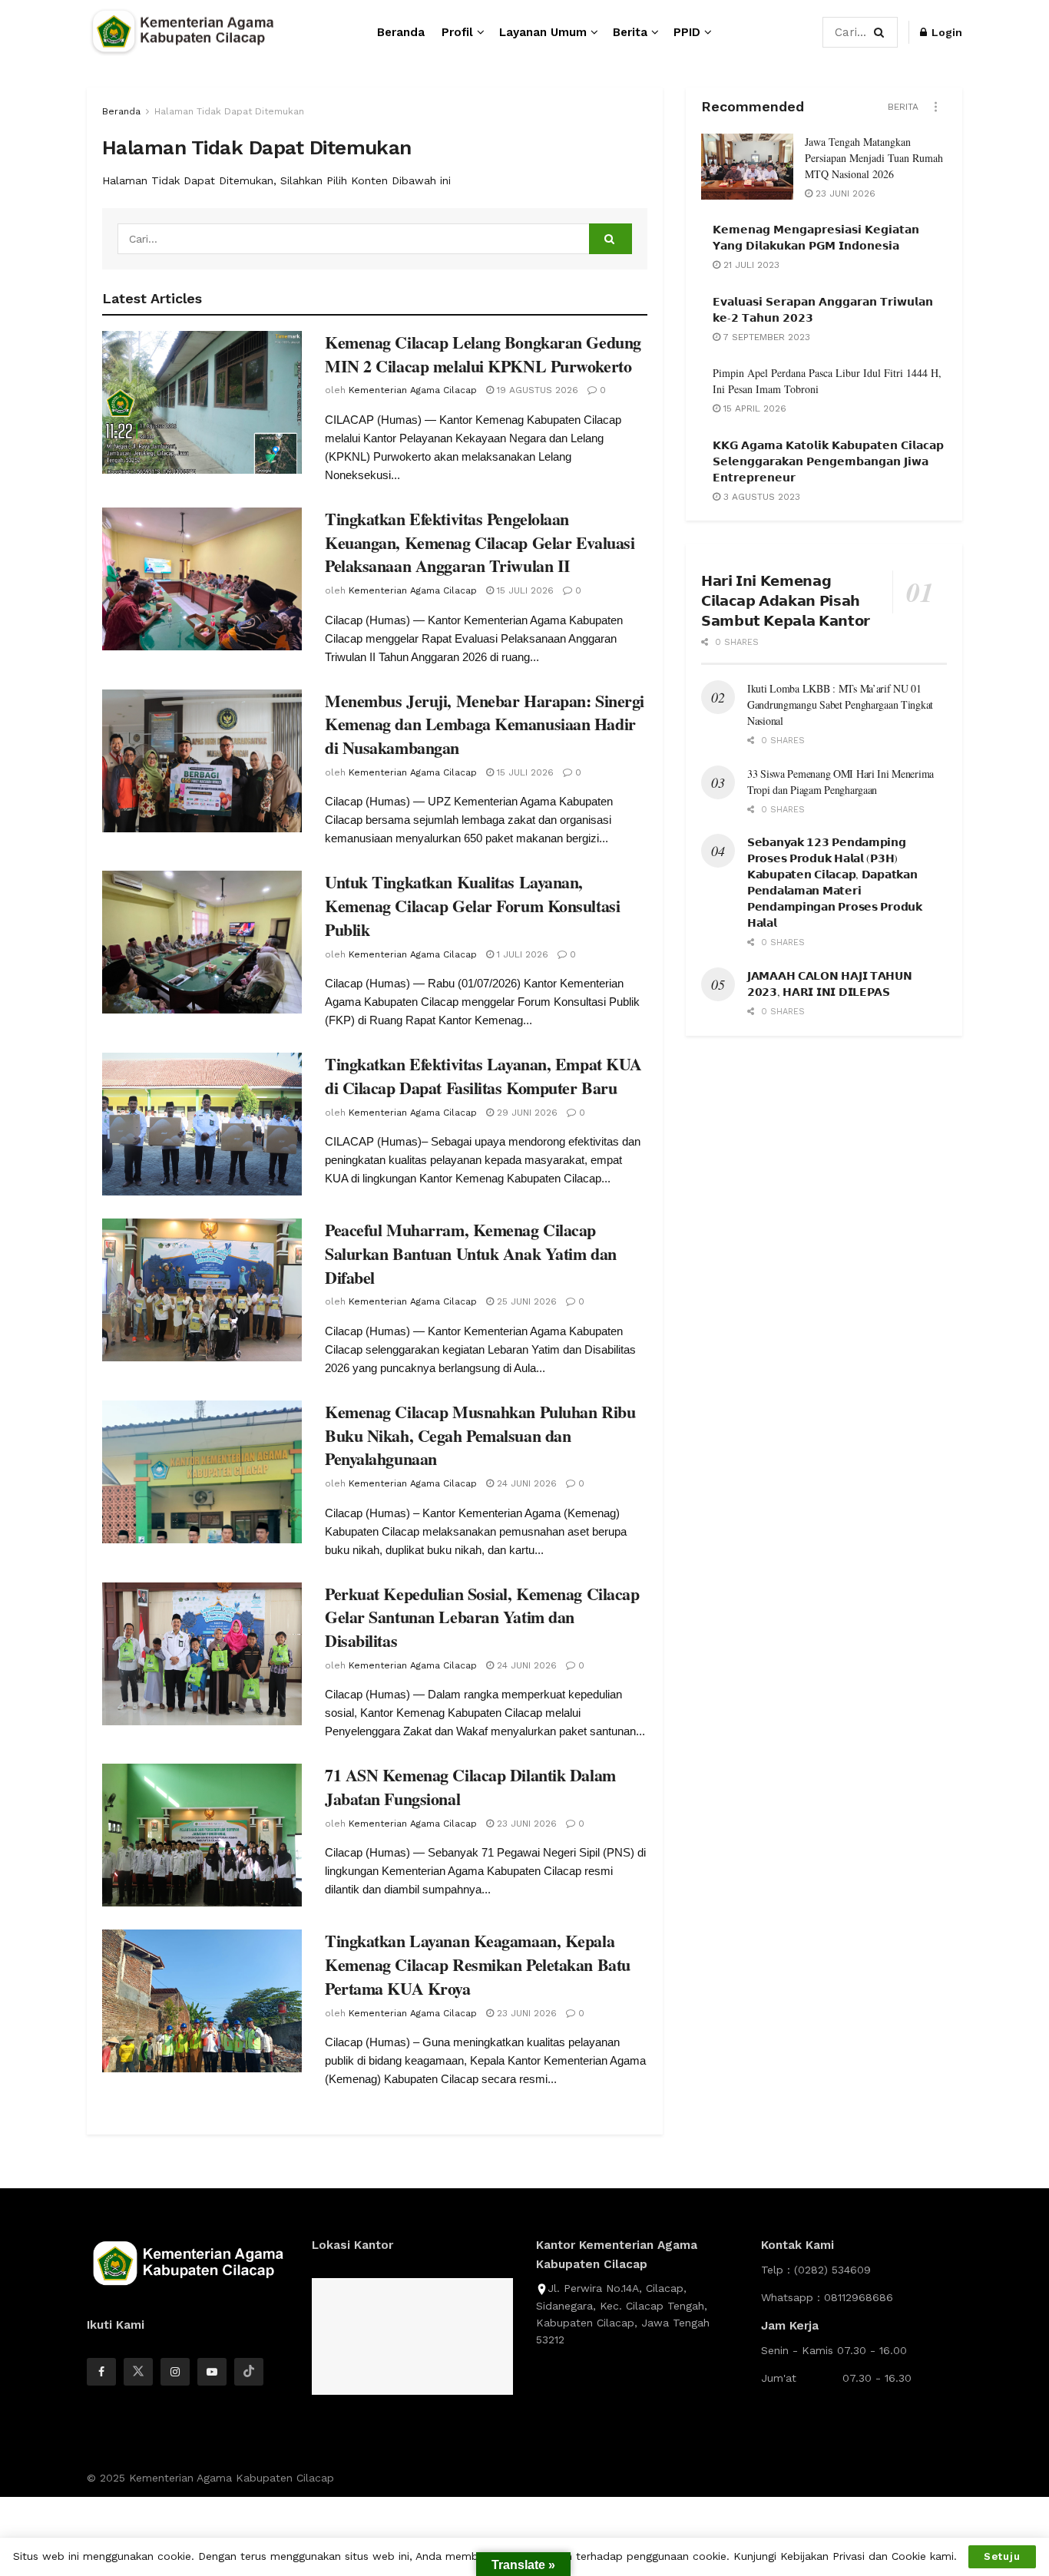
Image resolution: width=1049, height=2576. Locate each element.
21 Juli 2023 (750, 265)
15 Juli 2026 (524, 590)
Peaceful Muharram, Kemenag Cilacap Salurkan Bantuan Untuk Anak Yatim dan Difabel (471, 1253)
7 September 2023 (765, 337)
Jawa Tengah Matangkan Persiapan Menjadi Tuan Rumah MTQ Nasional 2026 (874, 158)
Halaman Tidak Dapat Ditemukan (229, 111)
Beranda (401, 32)
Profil (457, 32)
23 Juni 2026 (525, 1824)
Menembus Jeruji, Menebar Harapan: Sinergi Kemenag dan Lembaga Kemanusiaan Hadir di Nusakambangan (485, 724)
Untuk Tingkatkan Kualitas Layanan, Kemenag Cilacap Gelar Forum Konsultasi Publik (472, 906)
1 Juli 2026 (521, 954)
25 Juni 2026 (525, 1301)
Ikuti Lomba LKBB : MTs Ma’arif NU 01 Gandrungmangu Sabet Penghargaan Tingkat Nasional (840, 704)
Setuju (1002, 2556)
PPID (687, 32)
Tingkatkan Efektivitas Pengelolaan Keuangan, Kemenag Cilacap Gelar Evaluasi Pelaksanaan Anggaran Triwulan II (480, 542)
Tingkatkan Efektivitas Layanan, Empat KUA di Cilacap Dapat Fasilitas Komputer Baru (483, 1076)
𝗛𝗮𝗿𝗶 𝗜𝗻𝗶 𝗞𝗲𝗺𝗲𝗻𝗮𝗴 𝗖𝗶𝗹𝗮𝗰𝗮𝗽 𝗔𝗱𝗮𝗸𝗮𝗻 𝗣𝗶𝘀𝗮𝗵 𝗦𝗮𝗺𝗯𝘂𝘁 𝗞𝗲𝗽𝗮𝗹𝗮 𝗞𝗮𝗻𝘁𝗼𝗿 (786, 600)
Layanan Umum (543, 32)
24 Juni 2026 (525, 1483)
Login (945, 32)
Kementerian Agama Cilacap (413, 390)
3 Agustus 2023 (760, 497)
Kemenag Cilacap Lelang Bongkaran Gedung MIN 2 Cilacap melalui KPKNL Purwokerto (483, 354)
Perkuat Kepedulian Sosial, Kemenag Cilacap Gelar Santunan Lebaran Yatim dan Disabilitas (482, 1617)
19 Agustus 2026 (536, 390)
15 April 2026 (753, 408)
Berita (630, 32)
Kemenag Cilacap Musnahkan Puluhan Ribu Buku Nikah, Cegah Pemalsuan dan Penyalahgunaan (480, 1435)
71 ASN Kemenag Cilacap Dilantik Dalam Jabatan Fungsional (470, 1787)
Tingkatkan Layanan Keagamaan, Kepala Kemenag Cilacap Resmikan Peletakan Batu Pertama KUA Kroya (478, 1964)
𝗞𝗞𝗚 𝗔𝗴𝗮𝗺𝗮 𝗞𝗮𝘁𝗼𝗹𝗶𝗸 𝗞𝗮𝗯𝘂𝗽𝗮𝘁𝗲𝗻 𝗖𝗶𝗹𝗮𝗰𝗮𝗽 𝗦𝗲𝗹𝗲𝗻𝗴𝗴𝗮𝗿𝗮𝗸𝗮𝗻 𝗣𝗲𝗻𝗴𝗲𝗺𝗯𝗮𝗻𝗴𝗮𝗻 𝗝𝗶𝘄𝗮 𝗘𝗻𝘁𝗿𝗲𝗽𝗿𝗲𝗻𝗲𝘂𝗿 (828, 461)
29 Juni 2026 (526, 1113)
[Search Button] (882, 32)
